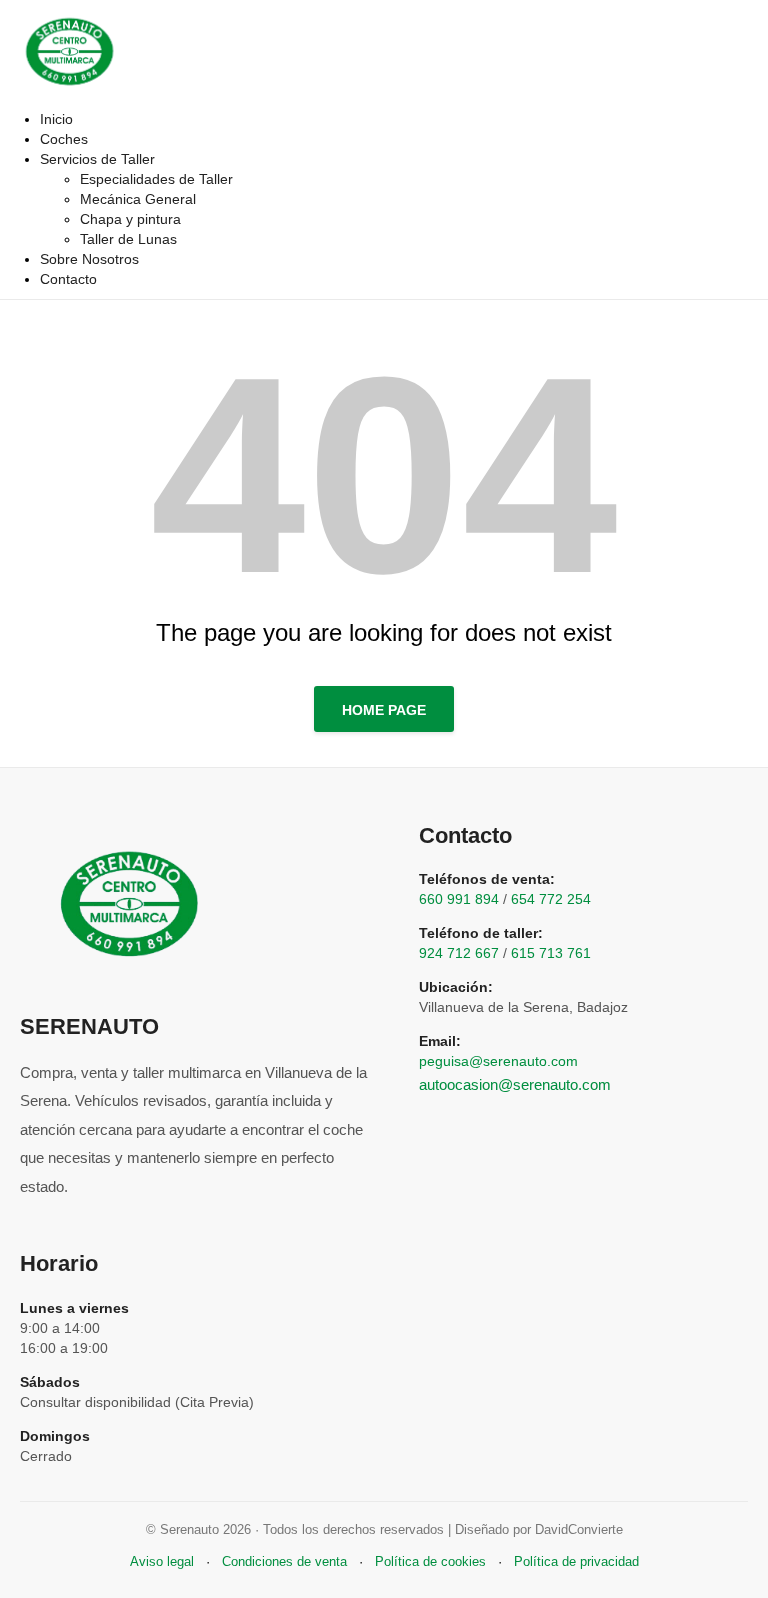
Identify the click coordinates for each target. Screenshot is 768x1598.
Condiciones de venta (284, 1561)
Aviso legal (162, 1561)
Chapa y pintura (130, 219)
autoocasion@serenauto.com (515, 1084)
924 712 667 (459, 953)
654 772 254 (551, 899)
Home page (384, 710)
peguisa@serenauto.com (498, 1061)
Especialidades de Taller (156, 179)
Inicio (56, 119)
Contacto (68, 279)
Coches (64, 139)
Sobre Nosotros (89, 259)
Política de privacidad (576, 1561)
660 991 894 (459, 899)
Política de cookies (430, 1561)
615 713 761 (551, 953)
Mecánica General (138, 199)
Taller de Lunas (128, 239)
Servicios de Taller (97, 159)
